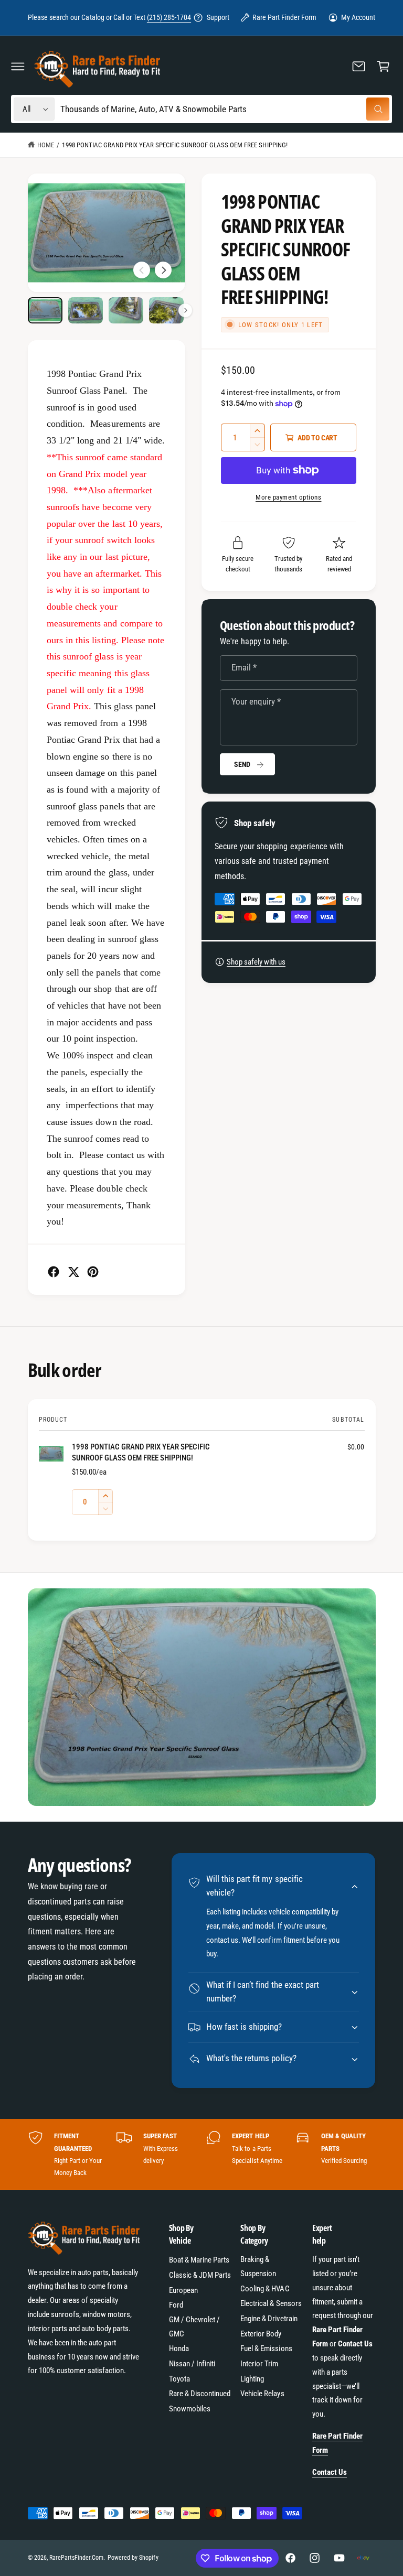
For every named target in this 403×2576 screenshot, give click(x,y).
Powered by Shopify (133, 2558)
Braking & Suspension (258, 2266)
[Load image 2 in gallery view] (86, 310)
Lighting (252, 2379)
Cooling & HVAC (265, 2289)
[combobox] (225, 109)
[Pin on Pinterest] (93, 1272)
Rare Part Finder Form (284, 17)
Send (242, 764)
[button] (18, 66)
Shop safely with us (256, 962)
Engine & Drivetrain (269, 2319)
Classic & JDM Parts (200, 2275)
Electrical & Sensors (271, 2303)
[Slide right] (163, 270)
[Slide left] (142, 270)
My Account (358, 17)
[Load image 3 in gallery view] (126, 310)
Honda (179, 2348)
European (183, 2290)
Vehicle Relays (262, 2394)
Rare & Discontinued (200, 2394)
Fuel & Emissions (266, 2348)
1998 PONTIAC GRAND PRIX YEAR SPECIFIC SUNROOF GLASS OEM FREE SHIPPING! (174, 145)
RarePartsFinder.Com (76, 2558)
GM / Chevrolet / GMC (194, 2327)
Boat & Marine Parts (199, 2260)
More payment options (289, 497)
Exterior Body (261, 2334)
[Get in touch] (359, 66)
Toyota (179, 2379)
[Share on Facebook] (54, 1272)
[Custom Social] (363, 2558)
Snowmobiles (190, 2409)
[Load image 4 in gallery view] (167, 310)
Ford (176, 2305)
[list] (202, 2154)
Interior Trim (259, 2364)
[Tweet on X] (73, 1272)
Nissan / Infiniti (192, 2364)
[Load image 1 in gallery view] (45, 310)
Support (218, 17)
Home (46, 145)
